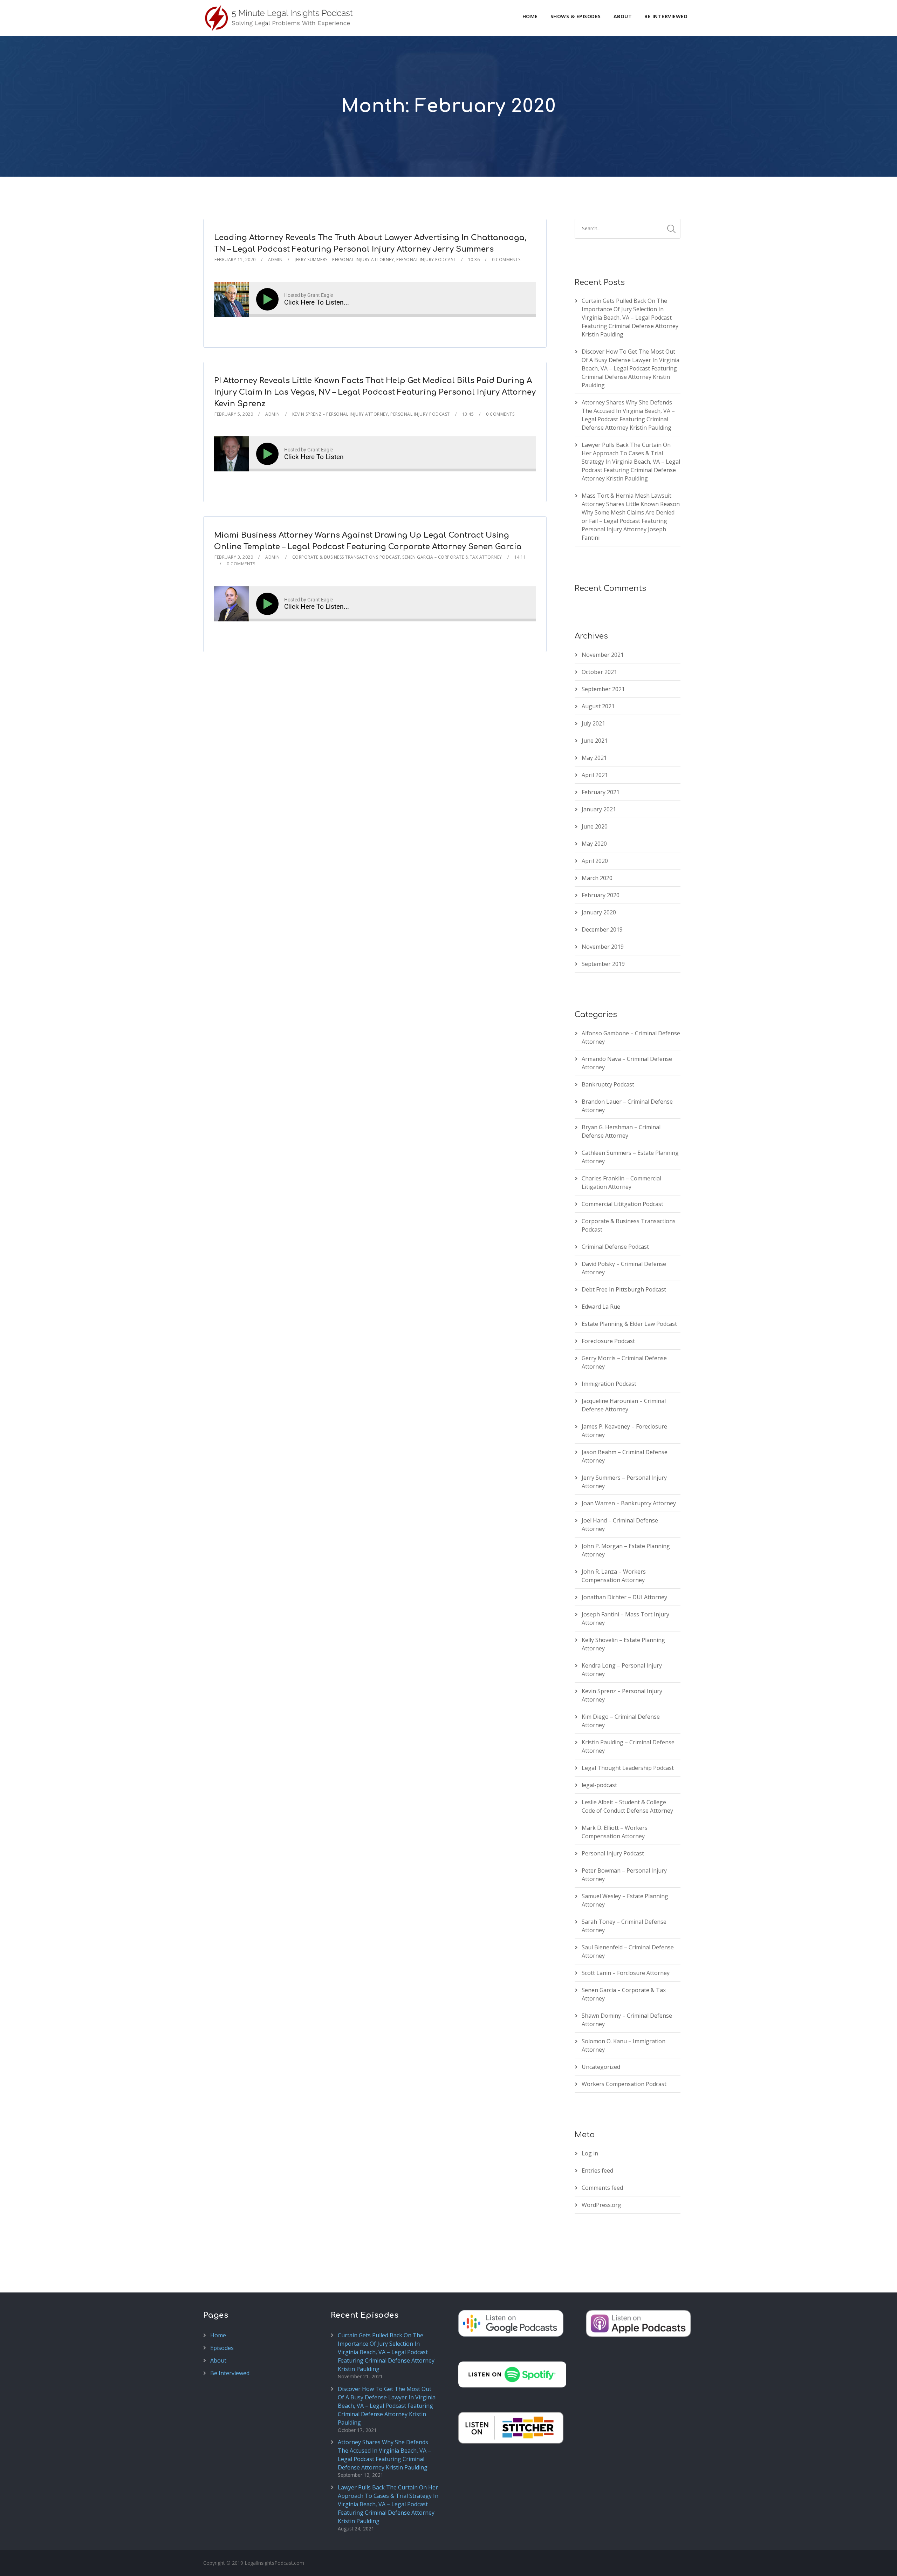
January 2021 (599, 809)
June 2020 (595, 826)
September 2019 (603, 964)
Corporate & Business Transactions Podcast (346, 557)
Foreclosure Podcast (608, 1341)
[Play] (269, 299)
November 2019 (603, 947)
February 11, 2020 (235, 260)
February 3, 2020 (234, 557)
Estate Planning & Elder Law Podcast (629, 1324)
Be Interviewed (666, 16)
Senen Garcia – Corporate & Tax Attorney (452, 557)
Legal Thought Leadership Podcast (628, 1768)
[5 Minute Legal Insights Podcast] (279, 18)
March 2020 (597, 878)
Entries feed (597, 2170)
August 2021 (598, 706)
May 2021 (594, 758)
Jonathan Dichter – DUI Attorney (624, 1597)
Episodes (222, 2348)
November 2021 (603, 655)
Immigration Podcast (609, 1384)
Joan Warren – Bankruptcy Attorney (629, 1503)
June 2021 (595, 741)
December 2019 (602, 929)
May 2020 (594, 844)
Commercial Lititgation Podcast (622, 1204)
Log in (590, 2153)
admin (275, 260)
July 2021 (593, 723)
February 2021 (601, 792)
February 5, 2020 (234, 414)
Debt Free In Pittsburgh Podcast (624, 1289)
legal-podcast (599, 1785)
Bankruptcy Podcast (608, 1084)
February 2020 (601, 895)
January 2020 (599, 912)
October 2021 (599, 672)
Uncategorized (601, 2067)
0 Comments (506, 260)
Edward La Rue (601, 1307)
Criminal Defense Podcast (615, 1247)
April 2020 (595, 861)
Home (530, 16)
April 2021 (595, 775)
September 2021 (603, 689)
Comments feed (602, 2188)
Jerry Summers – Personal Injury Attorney (344, 260)
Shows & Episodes (576, 16)
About (623, 16)
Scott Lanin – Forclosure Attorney (626, 1973)
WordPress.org (601, 2205)
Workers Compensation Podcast (624, 2084)
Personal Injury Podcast (426, 260)
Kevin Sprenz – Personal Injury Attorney (340, 414)
